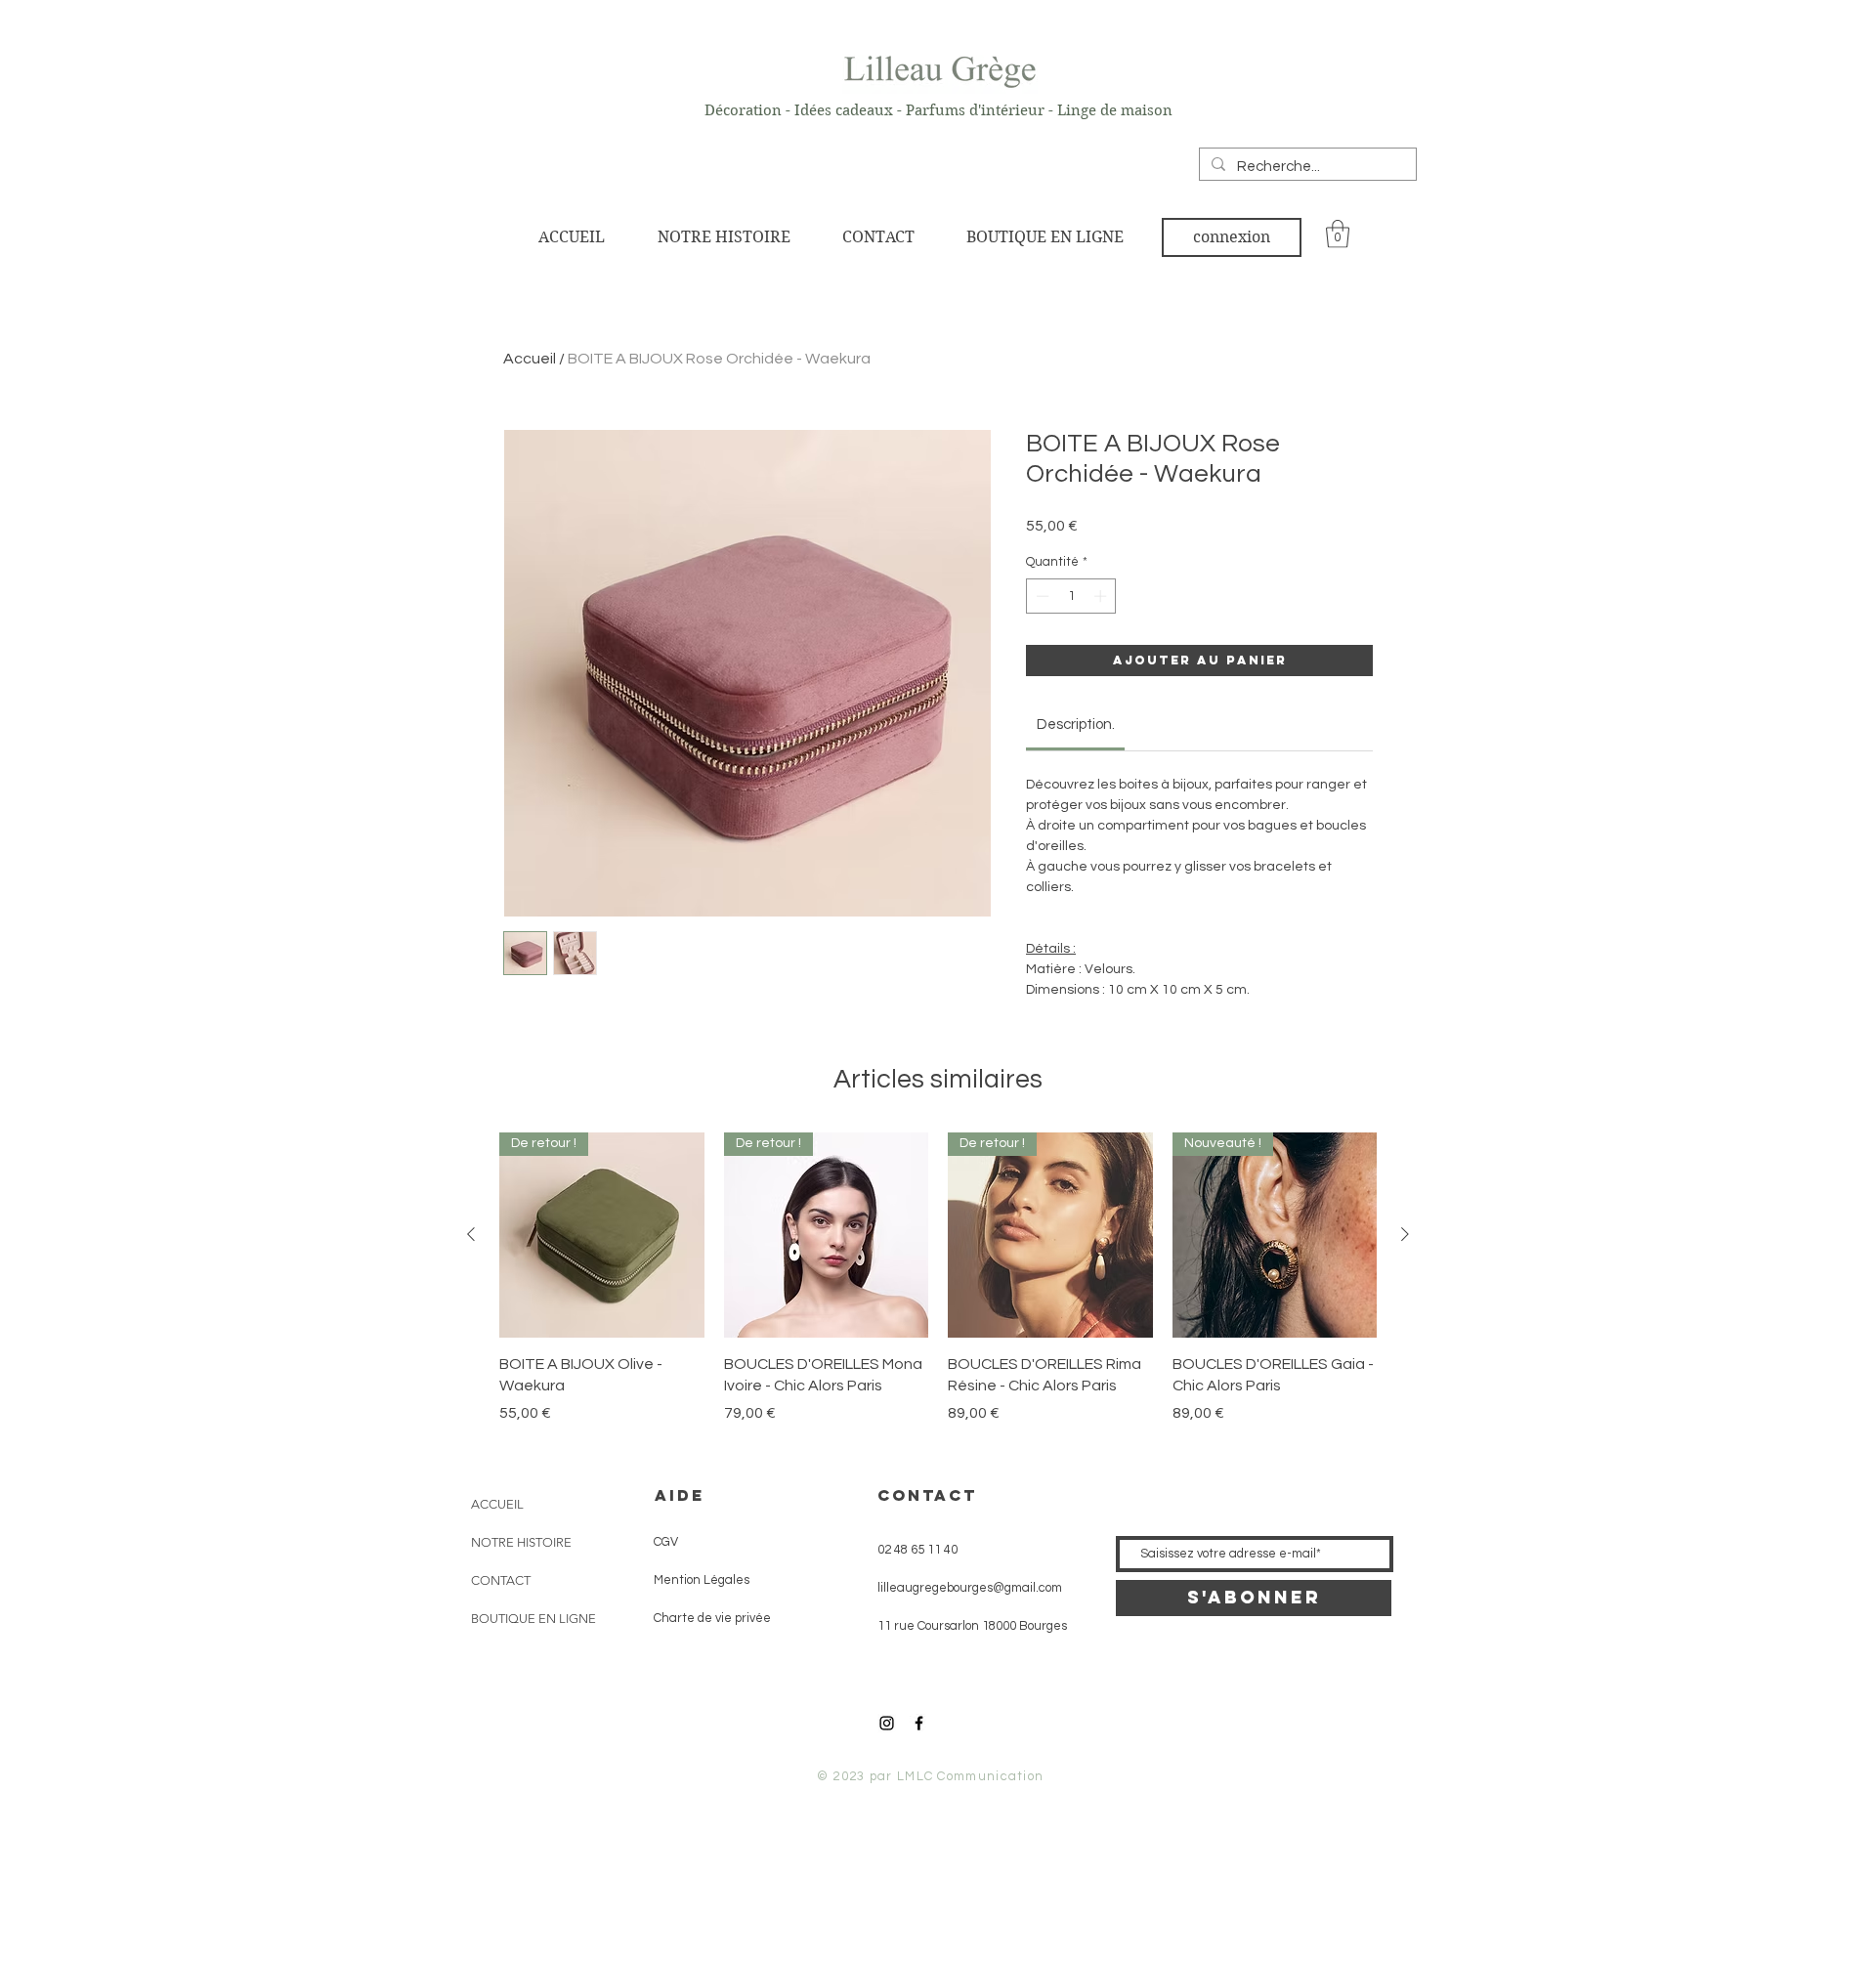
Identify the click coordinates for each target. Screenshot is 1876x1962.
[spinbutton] (1071, 596)
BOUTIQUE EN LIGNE (533, 1619)
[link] (1338, 234)
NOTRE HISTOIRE (521, 1542)
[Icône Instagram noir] (887, 1723)
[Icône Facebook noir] (919, 1723)
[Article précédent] (471, 1234)
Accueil (530, 359)
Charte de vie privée (705, 1618)
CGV (660, 1542)
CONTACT (501, 1580)
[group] (938, 1278)
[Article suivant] (1405, 1234)
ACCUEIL (497, 1504)
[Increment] (1102, 596)
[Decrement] (1041, 596)
